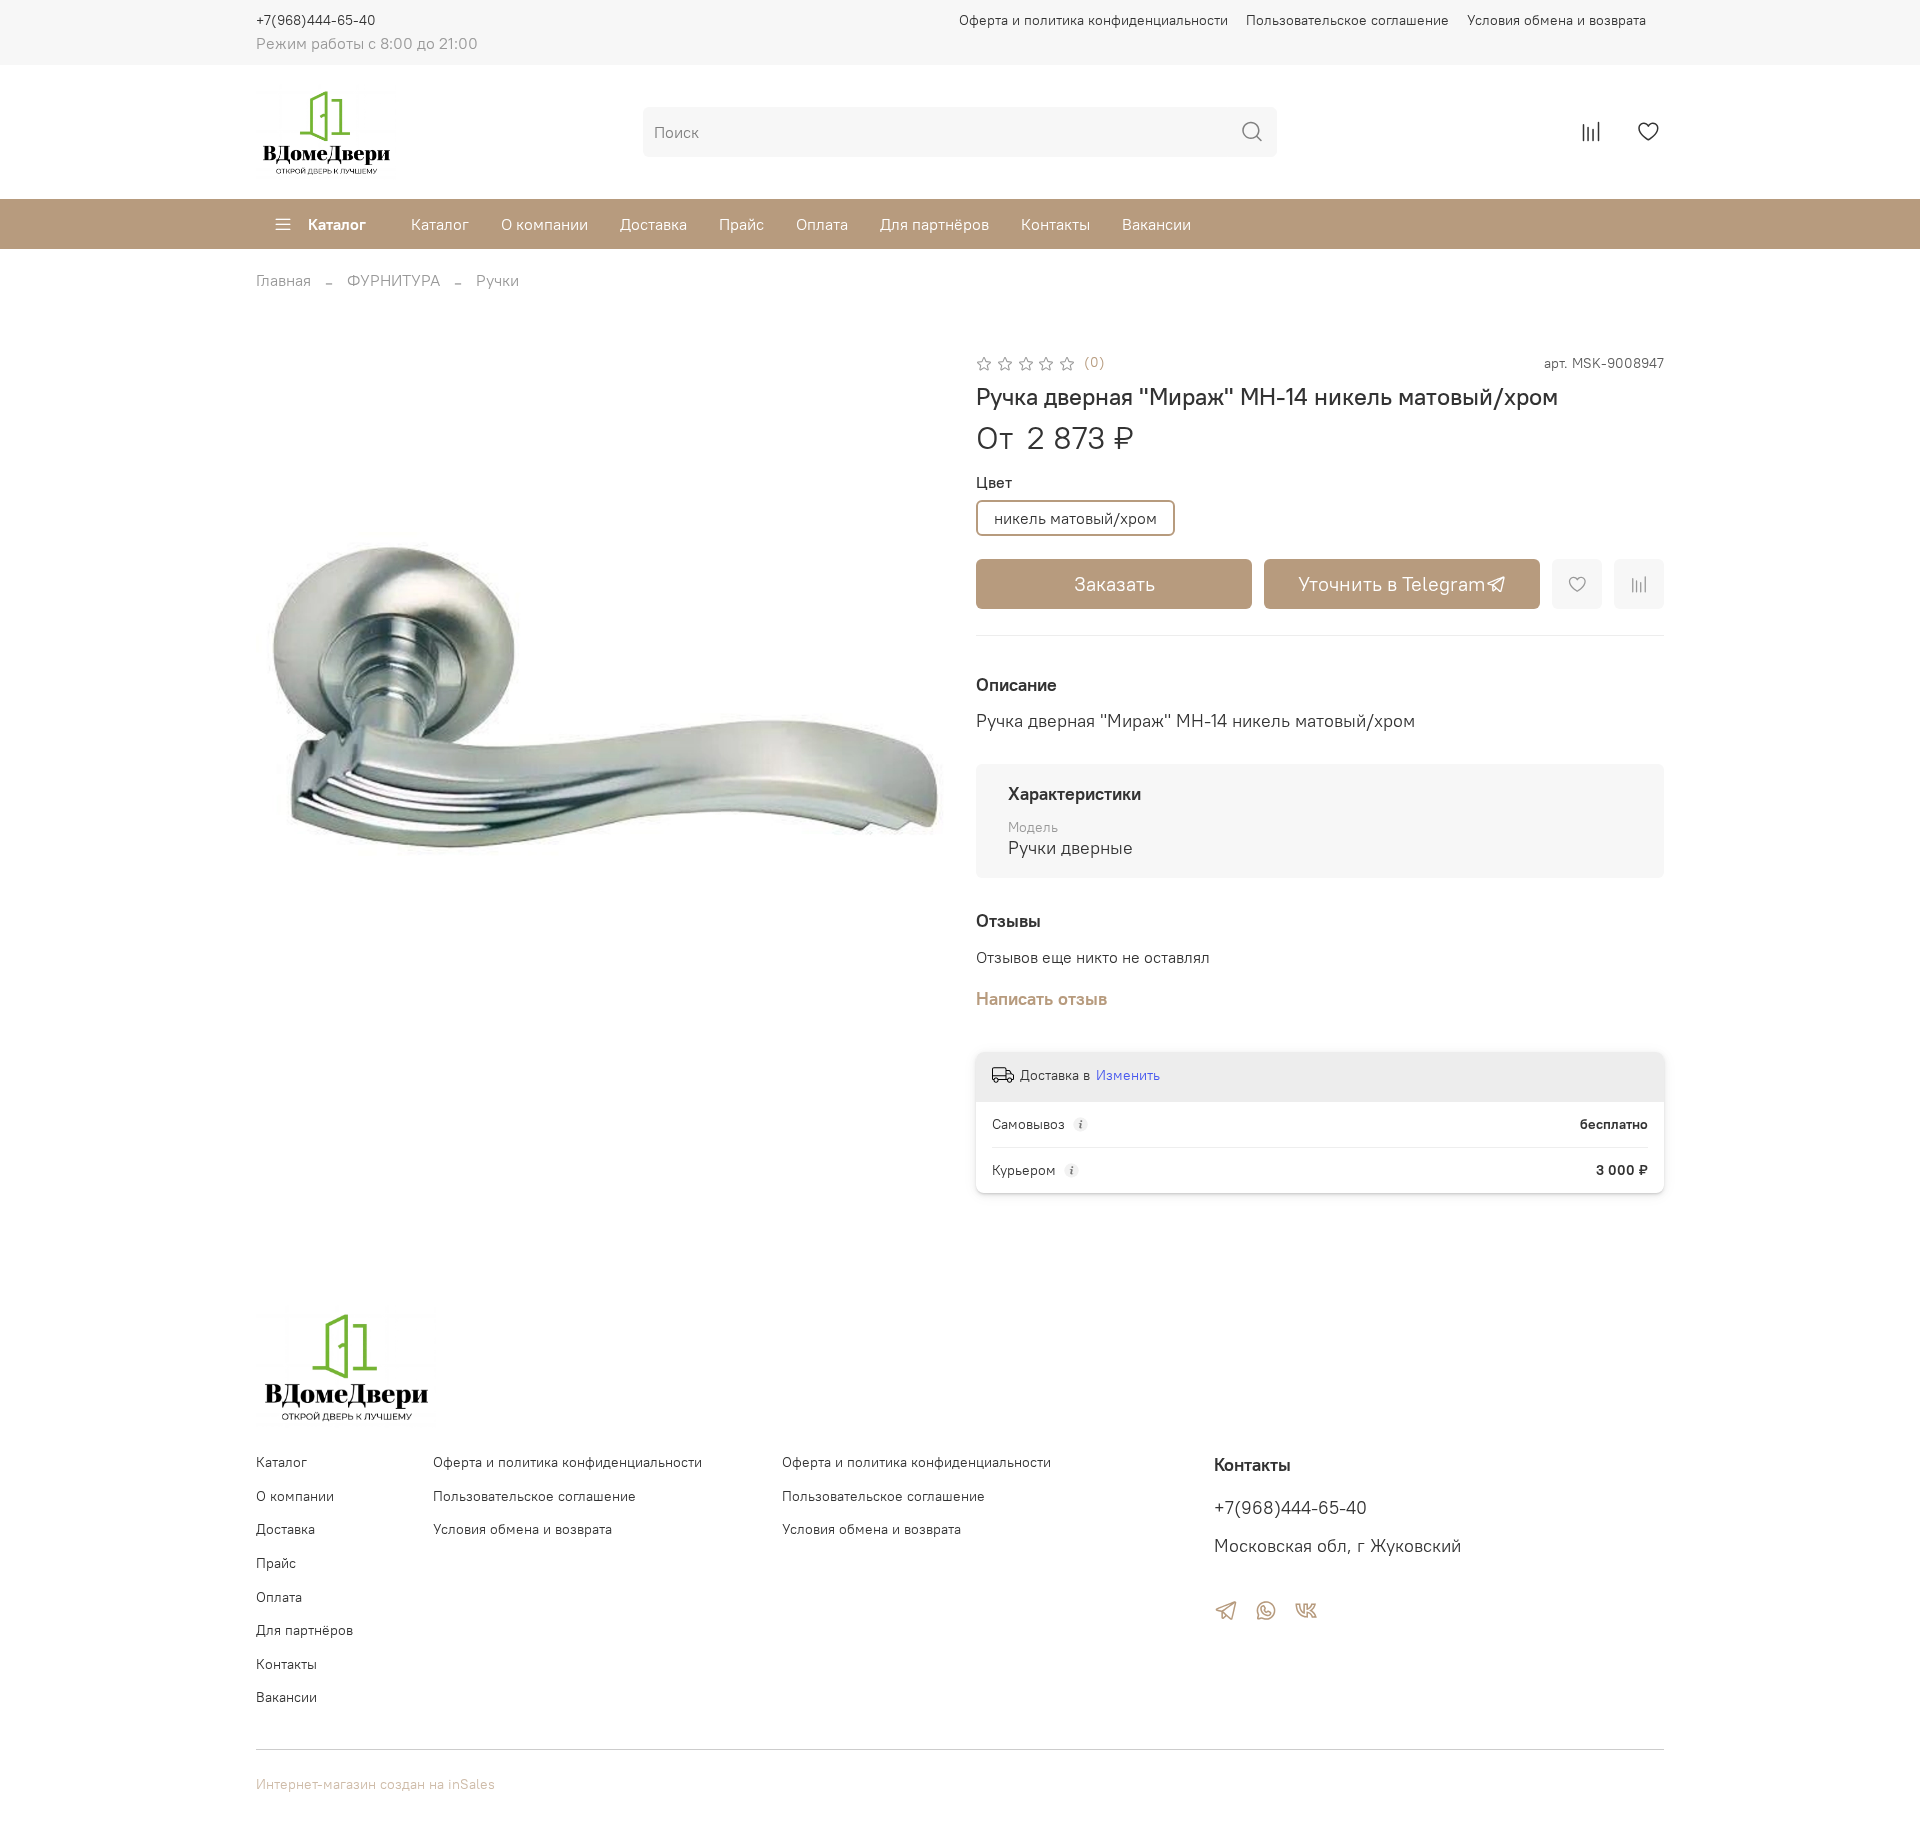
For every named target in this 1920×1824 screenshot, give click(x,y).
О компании (544, 224)
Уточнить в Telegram (1392, 583)
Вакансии (1156, 224)
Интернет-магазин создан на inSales (375, 1784)
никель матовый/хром (1075, 518)
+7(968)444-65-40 (316, 20)
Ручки (497, 280)
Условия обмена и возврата (1556, 20)
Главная (283, 280)
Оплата (822, 224)
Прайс (741, 224)
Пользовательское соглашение (1347, 20)
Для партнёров (934, 224)
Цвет (994, 482)
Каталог (337, 224)
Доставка (653, 224)
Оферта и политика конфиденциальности (1093, 20)
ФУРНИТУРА (393, 280)
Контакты (1055, 224)
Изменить (1128, 1075)
